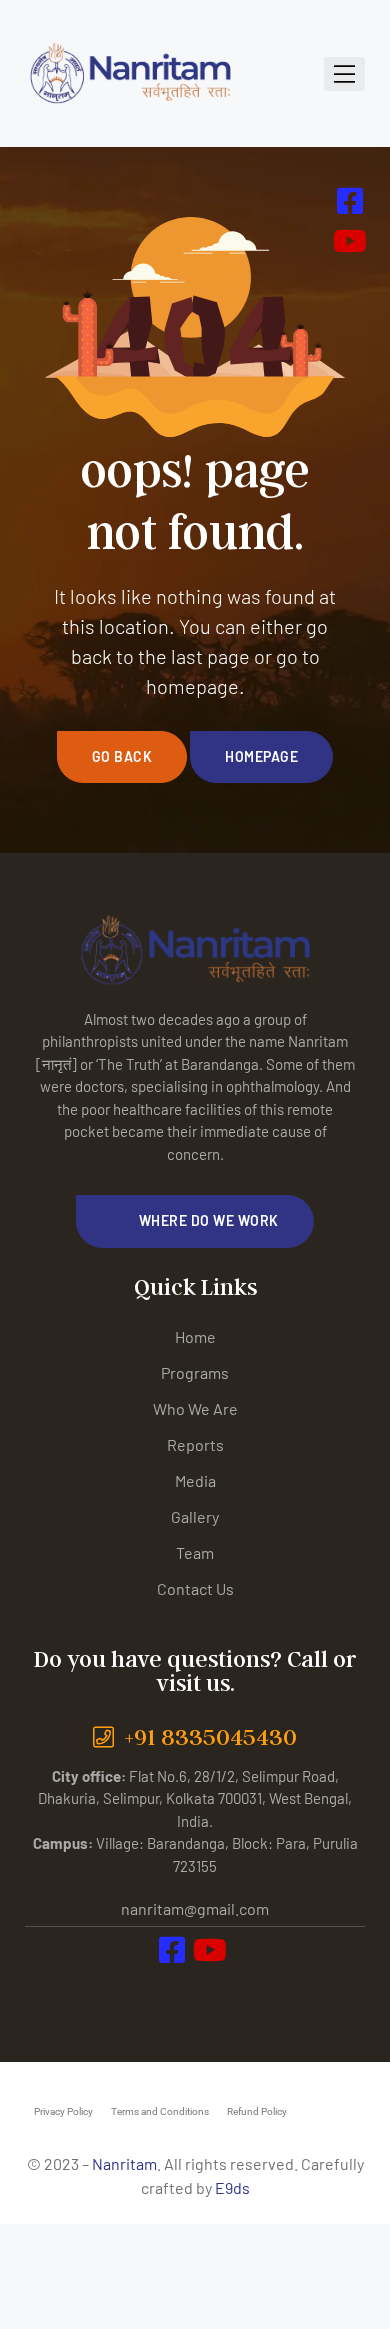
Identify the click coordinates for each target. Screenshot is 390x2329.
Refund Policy (257, 2111)
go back (122, 756)
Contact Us (195, 1588)
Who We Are (195, 1408)
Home (195, 1336)
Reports (195, 1444)
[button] (195, 1221)
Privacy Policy (63, 2111)
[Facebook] (173, 1991)
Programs (195, 1372)
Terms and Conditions (160, 2111)
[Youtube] (217, 1991)
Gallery (195, 1516)
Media (195, 1480)
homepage (261, 756)
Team (195, 1552)
